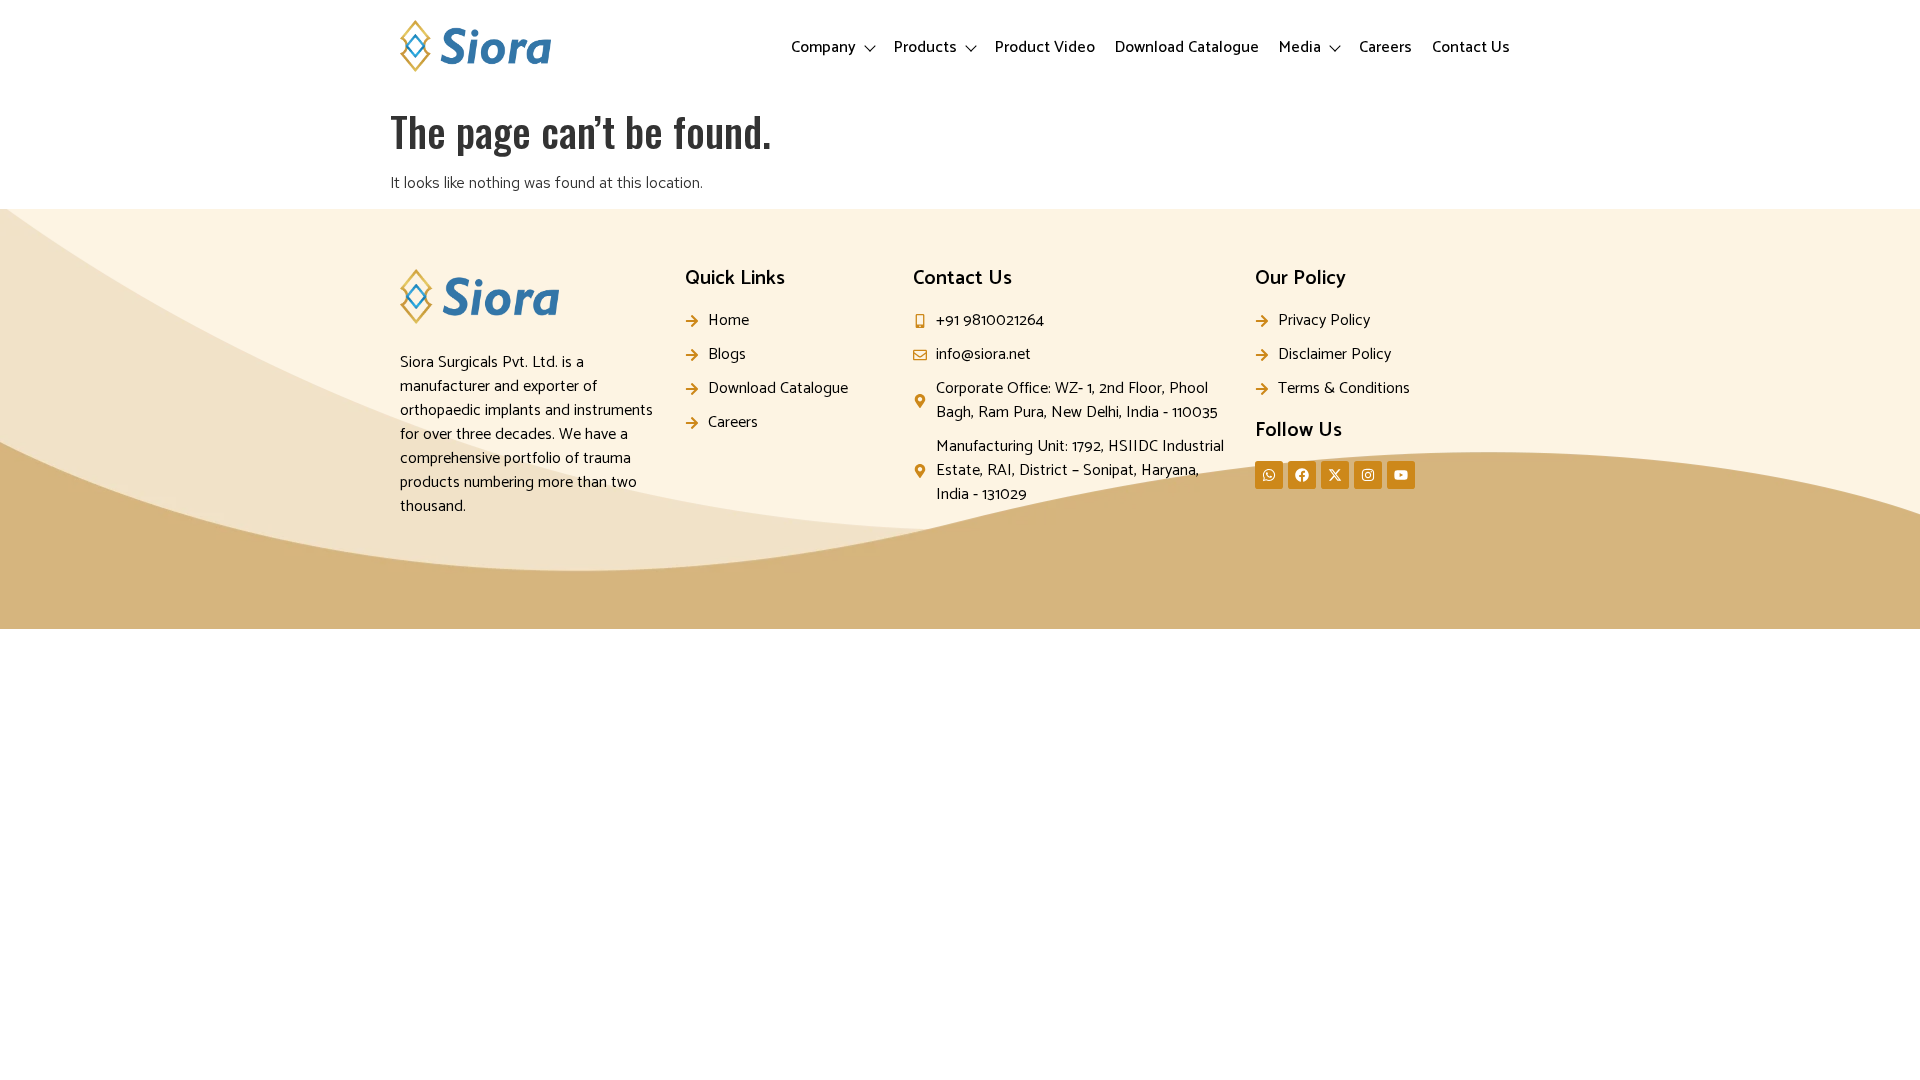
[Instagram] (1368, 475)
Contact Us (1471, 47)
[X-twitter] (1335, 475)
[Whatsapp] (1269, 475)
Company (823, 47)
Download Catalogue (1187, 47)
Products (925, 47)
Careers (1385, 47)
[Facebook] (1302, 475)
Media (1300, 47)
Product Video (1045, 47)
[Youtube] (1401, 475)
